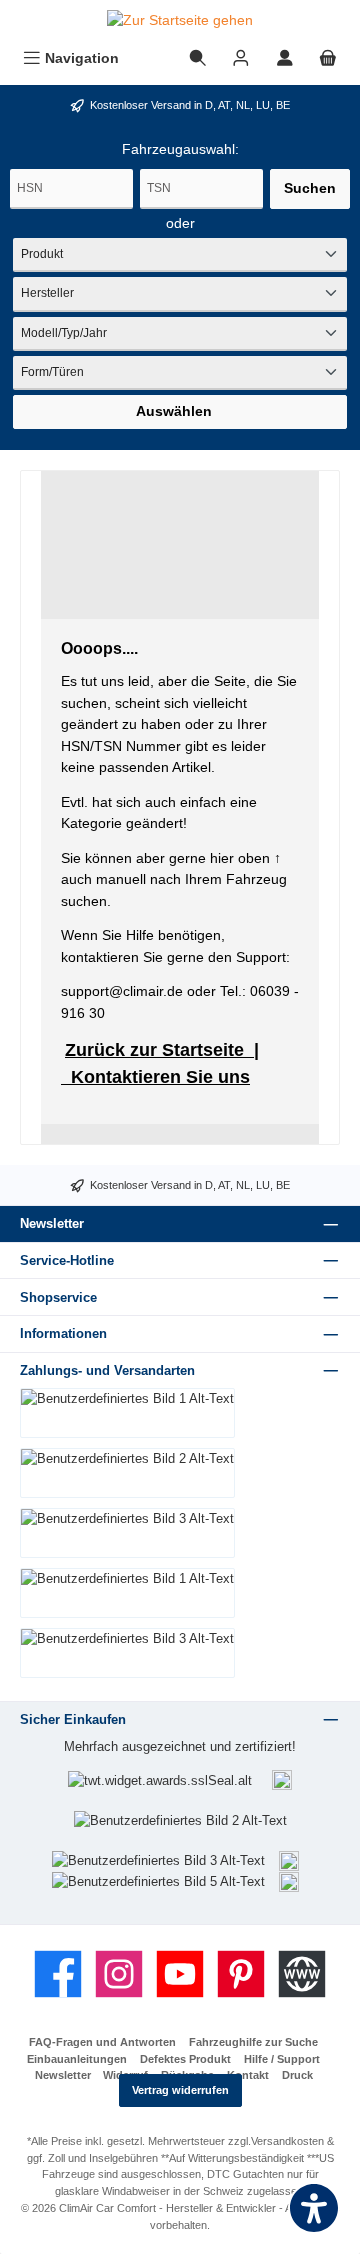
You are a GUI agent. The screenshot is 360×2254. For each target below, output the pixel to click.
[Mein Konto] (285, 58)
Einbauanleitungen (77, 2059)
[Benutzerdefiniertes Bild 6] (289, 1880)
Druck (297, 2075)
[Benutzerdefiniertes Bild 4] (289, 1859)
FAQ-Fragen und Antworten (102, 2042)
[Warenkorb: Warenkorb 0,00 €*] (328, 58)
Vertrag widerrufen (180, 2090)
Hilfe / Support (282, 2059)
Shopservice (58, 1297)
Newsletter (63, 2075)
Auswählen (174, 411)
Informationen (63, 1333)
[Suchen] (198, 58)
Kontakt (248, 2075)
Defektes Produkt (185, 2059)
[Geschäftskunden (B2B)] (241, 58)
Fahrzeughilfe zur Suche (253, 2042)
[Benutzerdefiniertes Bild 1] (282, 1779)
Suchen (310, 188)
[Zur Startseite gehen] (180, 21)
